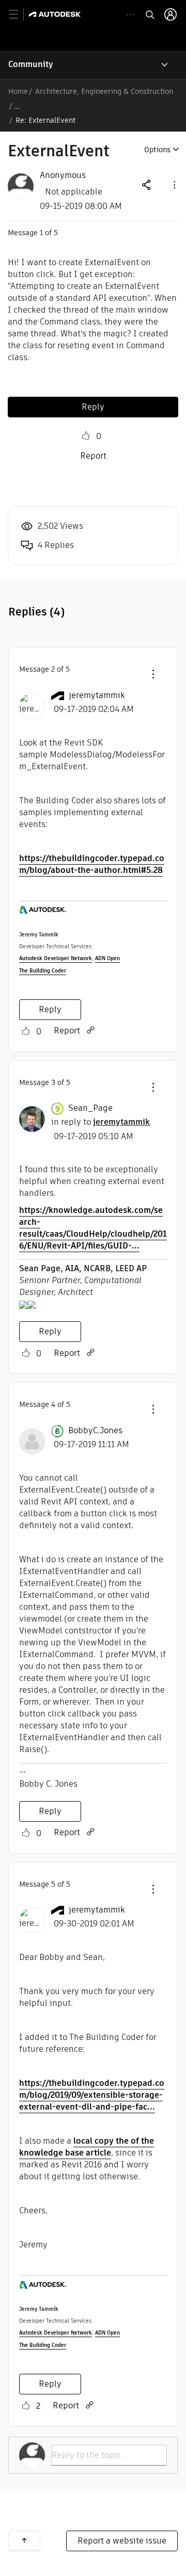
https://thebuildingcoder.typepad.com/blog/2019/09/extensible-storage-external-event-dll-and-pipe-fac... (92, 2095)
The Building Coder (43, 971)
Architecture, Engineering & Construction (104, 91)
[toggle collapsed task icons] (130, 15)
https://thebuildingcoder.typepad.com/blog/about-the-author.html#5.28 (92, 864)
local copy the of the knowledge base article (87, 2147)
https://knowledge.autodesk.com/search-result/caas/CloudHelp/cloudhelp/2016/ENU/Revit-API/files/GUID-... (93, 1228)
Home (18, 91)
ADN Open (107, 958)
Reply (93, 407)
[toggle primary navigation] (19, 15)
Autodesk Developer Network (56, 958)
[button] (174, 184)
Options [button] (157, 150)
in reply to (100, 1122)
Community (31, 64)
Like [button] (86, 436)
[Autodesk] (56, 14)
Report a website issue (122, 2541)
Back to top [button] (24, 2540)
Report (93, 456)
